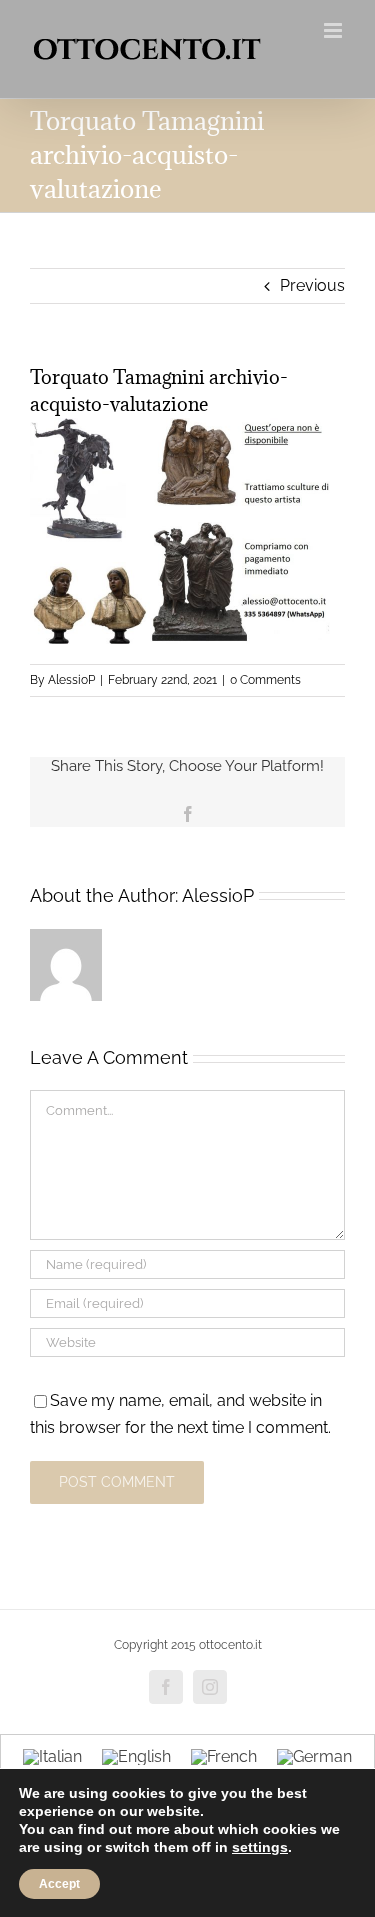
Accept (59, 1884)
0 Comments (265, 680)
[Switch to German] (314, 1757)
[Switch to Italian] (52, 1757)
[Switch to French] (224, 1757)
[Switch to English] (136, 1757)
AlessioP (71, 680)
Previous (312, 285)
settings (260, 1847)
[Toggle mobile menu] (334, 30)
